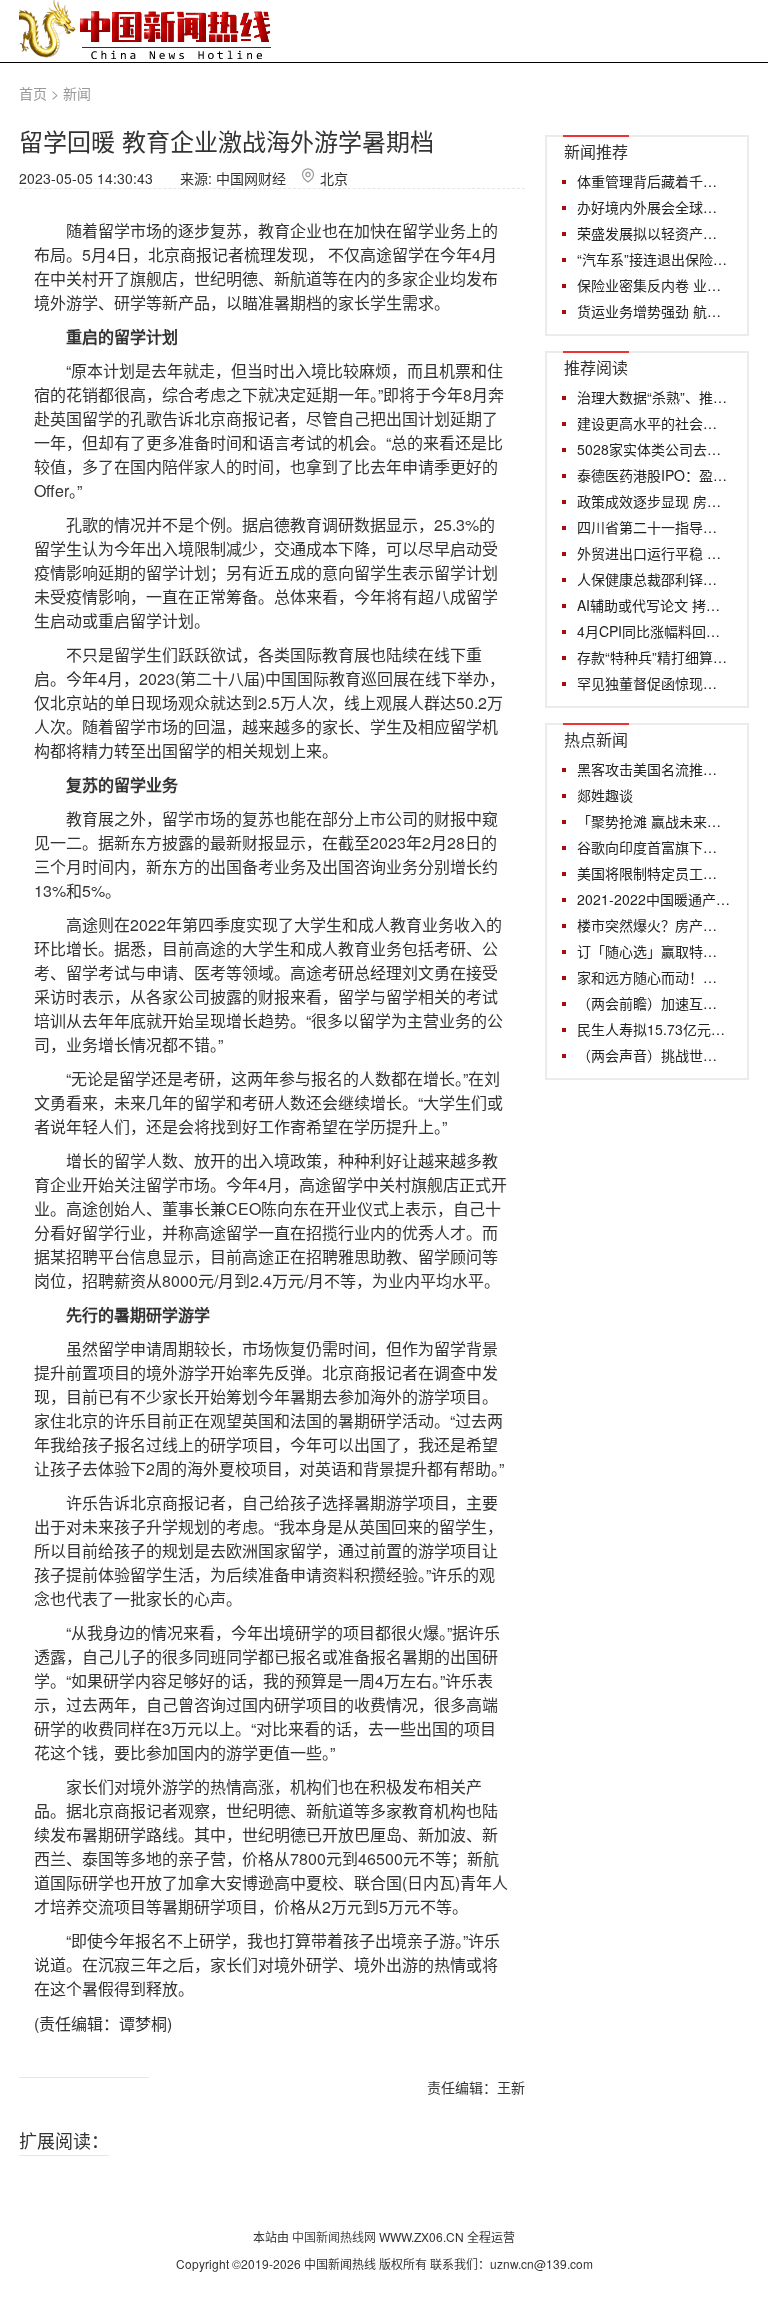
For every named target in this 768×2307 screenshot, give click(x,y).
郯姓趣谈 (605, 795)
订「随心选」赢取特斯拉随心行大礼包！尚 (654, 951)
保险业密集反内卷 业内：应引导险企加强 (654, 285)
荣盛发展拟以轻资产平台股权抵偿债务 (654, 233)
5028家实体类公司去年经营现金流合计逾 (654, 449)
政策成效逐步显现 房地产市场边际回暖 (654, 501)
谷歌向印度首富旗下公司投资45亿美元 (654, 847)
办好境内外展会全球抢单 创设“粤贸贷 (654, 207)
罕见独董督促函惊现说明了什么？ (654, 683)
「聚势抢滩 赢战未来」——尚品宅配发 (654, 821)
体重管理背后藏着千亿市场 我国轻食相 (654, 181)
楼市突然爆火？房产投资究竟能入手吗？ (654, 925)
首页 (33, 93)
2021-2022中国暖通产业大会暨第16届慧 (654, 899)
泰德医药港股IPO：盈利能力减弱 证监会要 (654, 475)
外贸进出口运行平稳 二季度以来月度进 (654, 553)
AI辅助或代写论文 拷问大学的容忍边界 (654, 605)
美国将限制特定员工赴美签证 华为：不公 (654, 873)
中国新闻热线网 (335, 2236)
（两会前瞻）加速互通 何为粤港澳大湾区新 (654, 1003)
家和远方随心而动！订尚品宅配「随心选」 (654, 977)
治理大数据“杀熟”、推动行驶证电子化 (654, 397)
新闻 (77, 93)
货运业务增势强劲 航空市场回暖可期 (654, 311)
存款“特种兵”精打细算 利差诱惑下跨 (654, 657)
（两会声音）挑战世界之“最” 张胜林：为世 (654, 1055)
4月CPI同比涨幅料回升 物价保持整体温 (654, 631)
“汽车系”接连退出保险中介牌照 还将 (654, 259)
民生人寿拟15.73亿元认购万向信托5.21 (654, 1029)
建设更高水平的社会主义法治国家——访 (654, 423)
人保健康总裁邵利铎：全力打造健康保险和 (654, 579)
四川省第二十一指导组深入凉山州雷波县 (654, 527)
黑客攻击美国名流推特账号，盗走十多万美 (654, 769)
